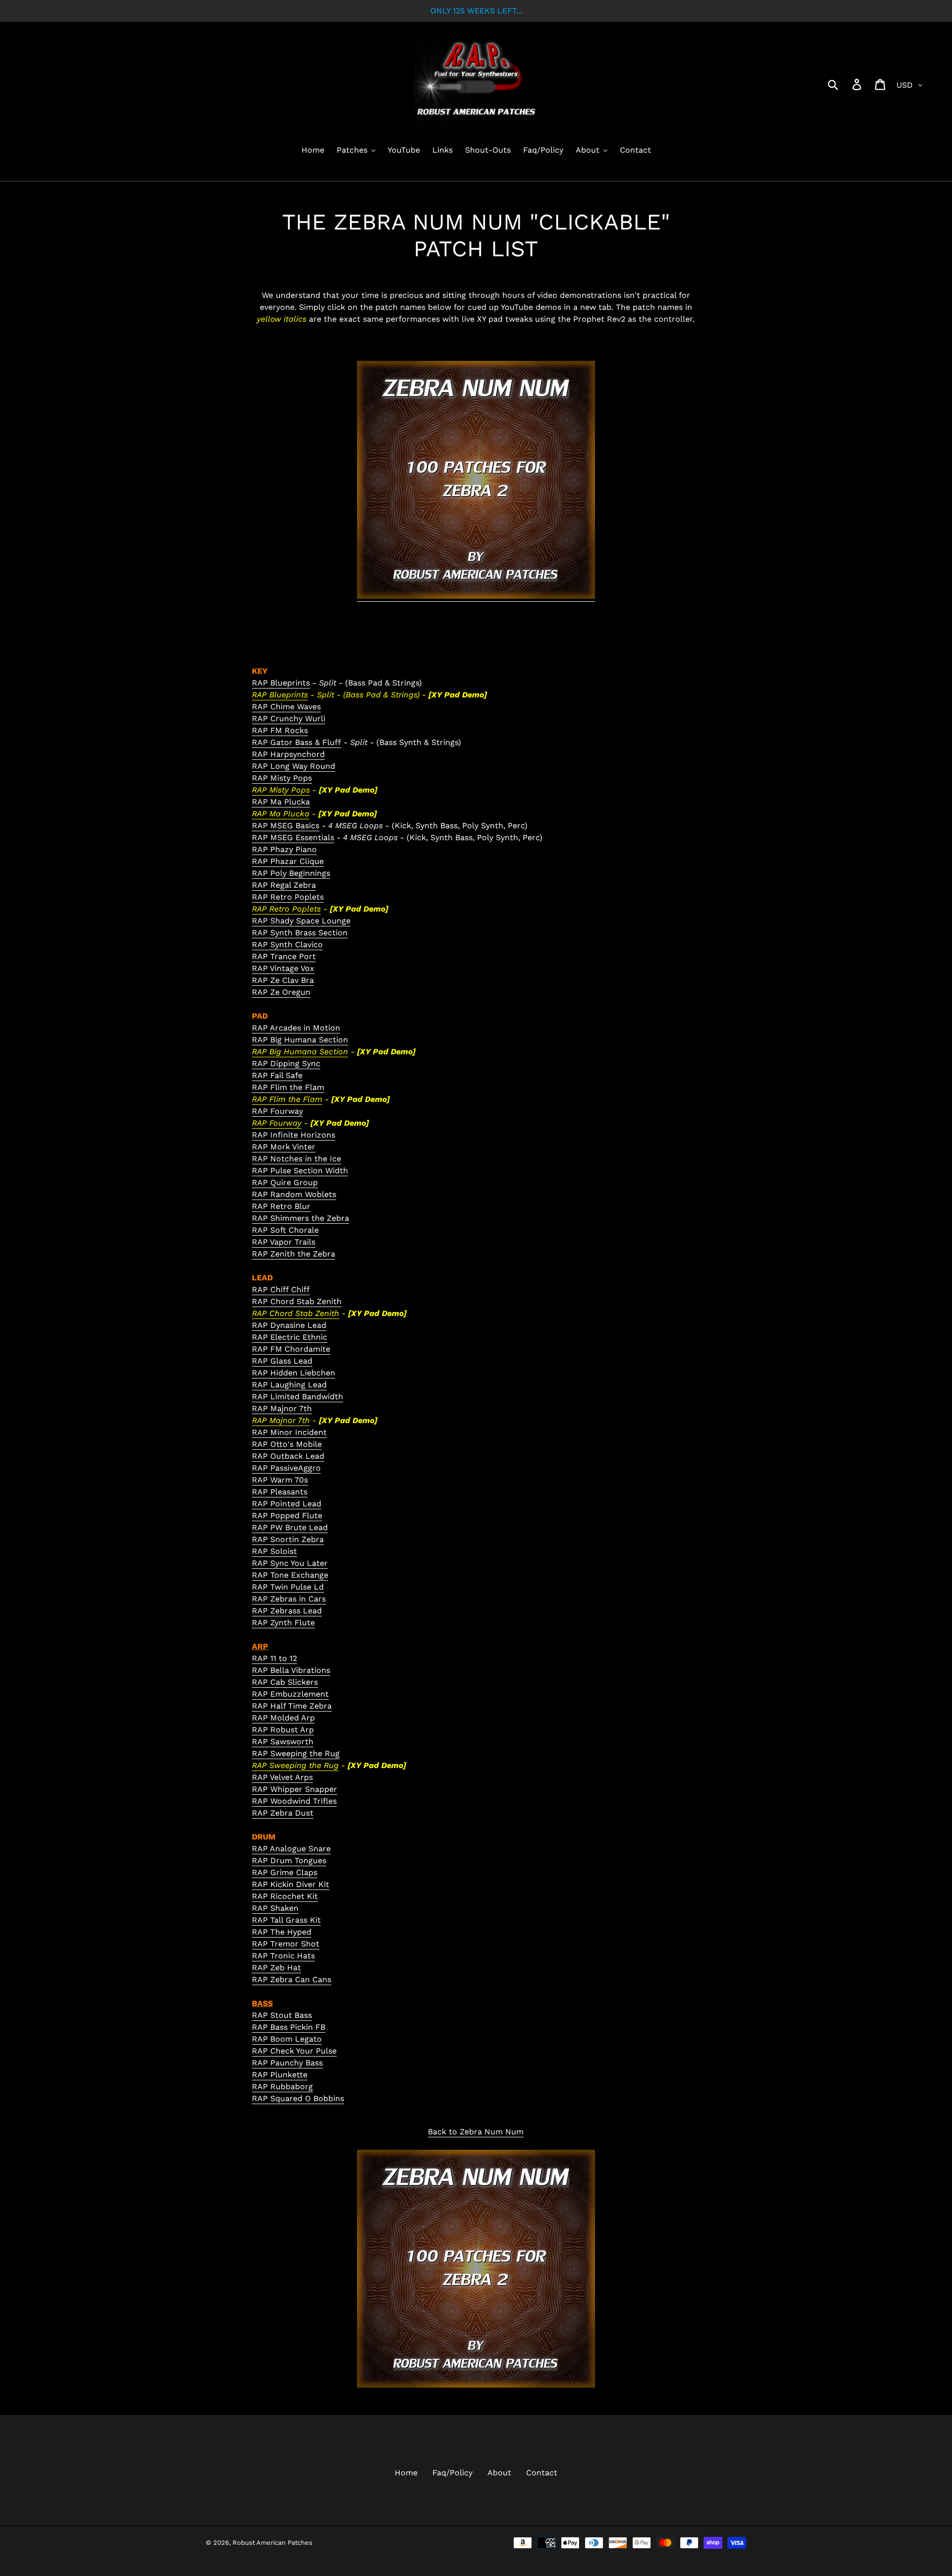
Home (406, 2473)
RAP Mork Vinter (284, 1147)
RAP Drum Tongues (289, 1860)
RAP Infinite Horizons (294, 1135)
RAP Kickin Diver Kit (291, 1884)
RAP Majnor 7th (282, 1408)
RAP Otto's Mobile (287, 1444)
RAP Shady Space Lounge (301, 921)
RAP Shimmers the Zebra (300, 1218)
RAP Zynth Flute (283, 1623)
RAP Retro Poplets (288, 897)
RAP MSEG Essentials (293, 837)
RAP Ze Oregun (281, 992)
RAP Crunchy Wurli (289, 718)
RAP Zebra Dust (283, 1813)
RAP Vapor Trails (284, 1242)
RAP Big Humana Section (300, 1040)
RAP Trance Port (284, 956)
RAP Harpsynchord (288, 754)
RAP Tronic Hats (283, 1956)
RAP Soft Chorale (285, 1230)
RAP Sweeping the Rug (296, 1753)
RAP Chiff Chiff (281, 1289)
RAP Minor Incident (289, 1432)
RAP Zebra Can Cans (292, 1979)
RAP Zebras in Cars (289, 1599)
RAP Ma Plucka (281, 802)
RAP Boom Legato (287, 2039)
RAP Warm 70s (280, 1480)
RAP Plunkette (280, 2075)
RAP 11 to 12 (274, 1658)
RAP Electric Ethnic (290, 1337)
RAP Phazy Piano (284, 849)
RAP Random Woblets (294, 1194)
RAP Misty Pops (282, 778)
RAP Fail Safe (277, 1075)
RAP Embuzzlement (290, 1694)
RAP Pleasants (280, 1492)
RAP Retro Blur (281, 1206)
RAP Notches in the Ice (297, 1159)
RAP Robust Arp (283, 1730)
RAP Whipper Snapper (295, 1789)
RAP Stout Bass (282, 2015)
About (499, 2473)
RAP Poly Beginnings (291, 873)
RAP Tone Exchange (290, 1575)
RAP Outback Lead (288, 1456)
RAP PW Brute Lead (290, 1527)
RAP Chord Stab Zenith (297, 1301)
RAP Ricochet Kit (285, 1896)
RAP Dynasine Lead (289, 1325)
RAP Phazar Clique (288, 861)
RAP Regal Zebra (284, 885)
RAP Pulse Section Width (300, 1171)
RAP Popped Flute (287, 1516)
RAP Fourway (277, 1111)
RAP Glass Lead (282, 1361)
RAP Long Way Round (294, 766)
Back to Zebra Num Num (476, 2132)
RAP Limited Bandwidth (297, 1397)
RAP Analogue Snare (291, 1849)
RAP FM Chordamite (291, 1349)
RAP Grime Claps (285, 1872)
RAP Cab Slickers (285, 1682)
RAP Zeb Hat (276, 1968)
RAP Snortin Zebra (288, 1539)
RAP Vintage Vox (283, 968)
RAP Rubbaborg (282, 2087)
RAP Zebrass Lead (287, 1611)
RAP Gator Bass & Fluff (297, 742)
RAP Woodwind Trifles (294, 1801)
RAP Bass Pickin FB (289, 2027)
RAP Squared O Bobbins (298, 2098)
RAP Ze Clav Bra (283, 980)
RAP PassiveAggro (286, 1468)
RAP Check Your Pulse (294, 2051)
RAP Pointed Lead (287, 1504)
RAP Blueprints (281, 683)
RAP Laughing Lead (289, 1385)
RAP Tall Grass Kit (286, 1920)
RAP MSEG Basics (286, 826)
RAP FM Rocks (280, 730)
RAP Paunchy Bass (287, 2063)
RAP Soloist (274, 1551)
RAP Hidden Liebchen (294, 1373)
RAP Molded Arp (283, 1718)
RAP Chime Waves (286, 707)
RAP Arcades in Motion (296, 1028)
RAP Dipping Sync (286, 1063)
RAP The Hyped (282, 1932)
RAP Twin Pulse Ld (288, 1587)
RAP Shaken (275, 1908)
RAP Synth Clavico (287, 945)
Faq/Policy (452, 2473)
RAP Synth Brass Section (300, 933)
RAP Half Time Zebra (292, 1706)
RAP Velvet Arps (282, 1777)
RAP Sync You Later (290, 1563)
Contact (542, 2473)
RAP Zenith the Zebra (294, 1254)
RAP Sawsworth (283, 1742)
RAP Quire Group (285, 1182)
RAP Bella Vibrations (291, 1670)
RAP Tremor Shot (286, 1944)
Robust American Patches (272, 2543)
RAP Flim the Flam (288, 1087)
